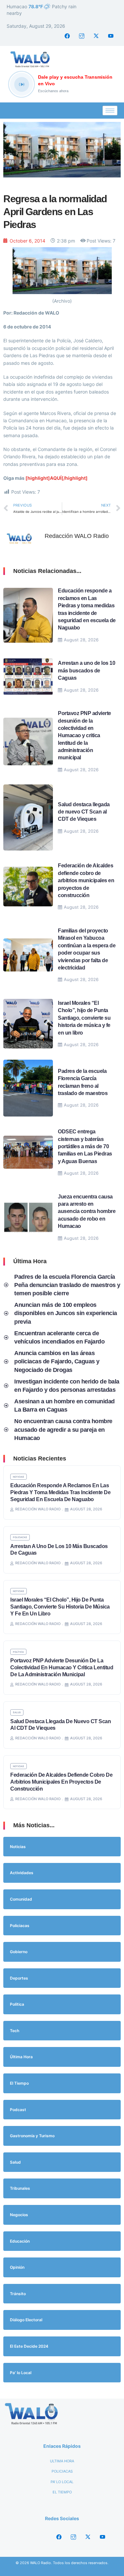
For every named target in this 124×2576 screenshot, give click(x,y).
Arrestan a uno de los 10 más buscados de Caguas (86, 670)
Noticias (19, 1477)
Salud (17, 1712)
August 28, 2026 (81, 640)
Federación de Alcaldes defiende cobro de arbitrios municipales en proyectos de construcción (86, 880)
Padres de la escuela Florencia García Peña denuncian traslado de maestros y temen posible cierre (67, 1285)
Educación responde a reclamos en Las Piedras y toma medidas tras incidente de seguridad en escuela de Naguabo (60, 1492)
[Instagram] (82, 36)
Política (18, 1652)
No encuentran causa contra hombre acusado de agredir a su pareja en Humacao (63, 1429)
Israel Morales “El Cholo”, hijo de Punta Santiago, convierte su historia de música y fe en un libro (84, 1018)
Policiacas (20, 1537)
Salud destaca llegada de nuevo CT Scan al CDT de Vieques (84, 812)
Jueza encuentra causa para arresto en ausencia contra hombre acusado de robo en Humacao (87, 1212)
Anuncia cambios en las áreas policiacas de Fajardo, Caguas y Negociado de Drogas (57, 1361)
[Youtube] (111, 36)
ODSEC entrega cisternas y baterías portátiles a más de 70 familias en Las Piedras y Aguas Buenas (85, 1146)
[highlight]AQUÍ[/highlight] (57, 478)
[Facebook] (67, 36)
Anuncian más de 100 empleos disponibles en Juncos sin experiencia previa (66, 1313)
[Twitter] (96, 36)
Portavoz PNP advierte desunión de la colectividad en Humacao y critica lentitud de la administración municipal (84, 735)
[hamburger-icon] (110, 111)
